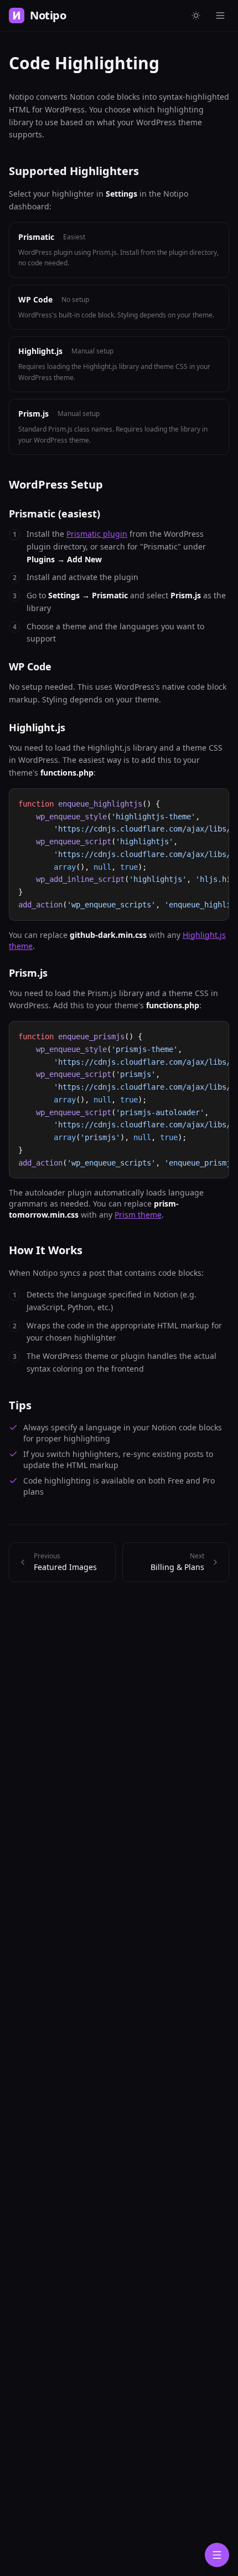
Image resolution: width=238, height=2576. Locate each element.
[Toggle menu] (220, 16)
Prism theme (138, 1215)
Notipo (48, 15)
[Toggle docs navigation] (217, 2555)
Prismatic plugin (97, 534)
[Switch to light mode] (196, 16)
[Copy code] (216, 802)
